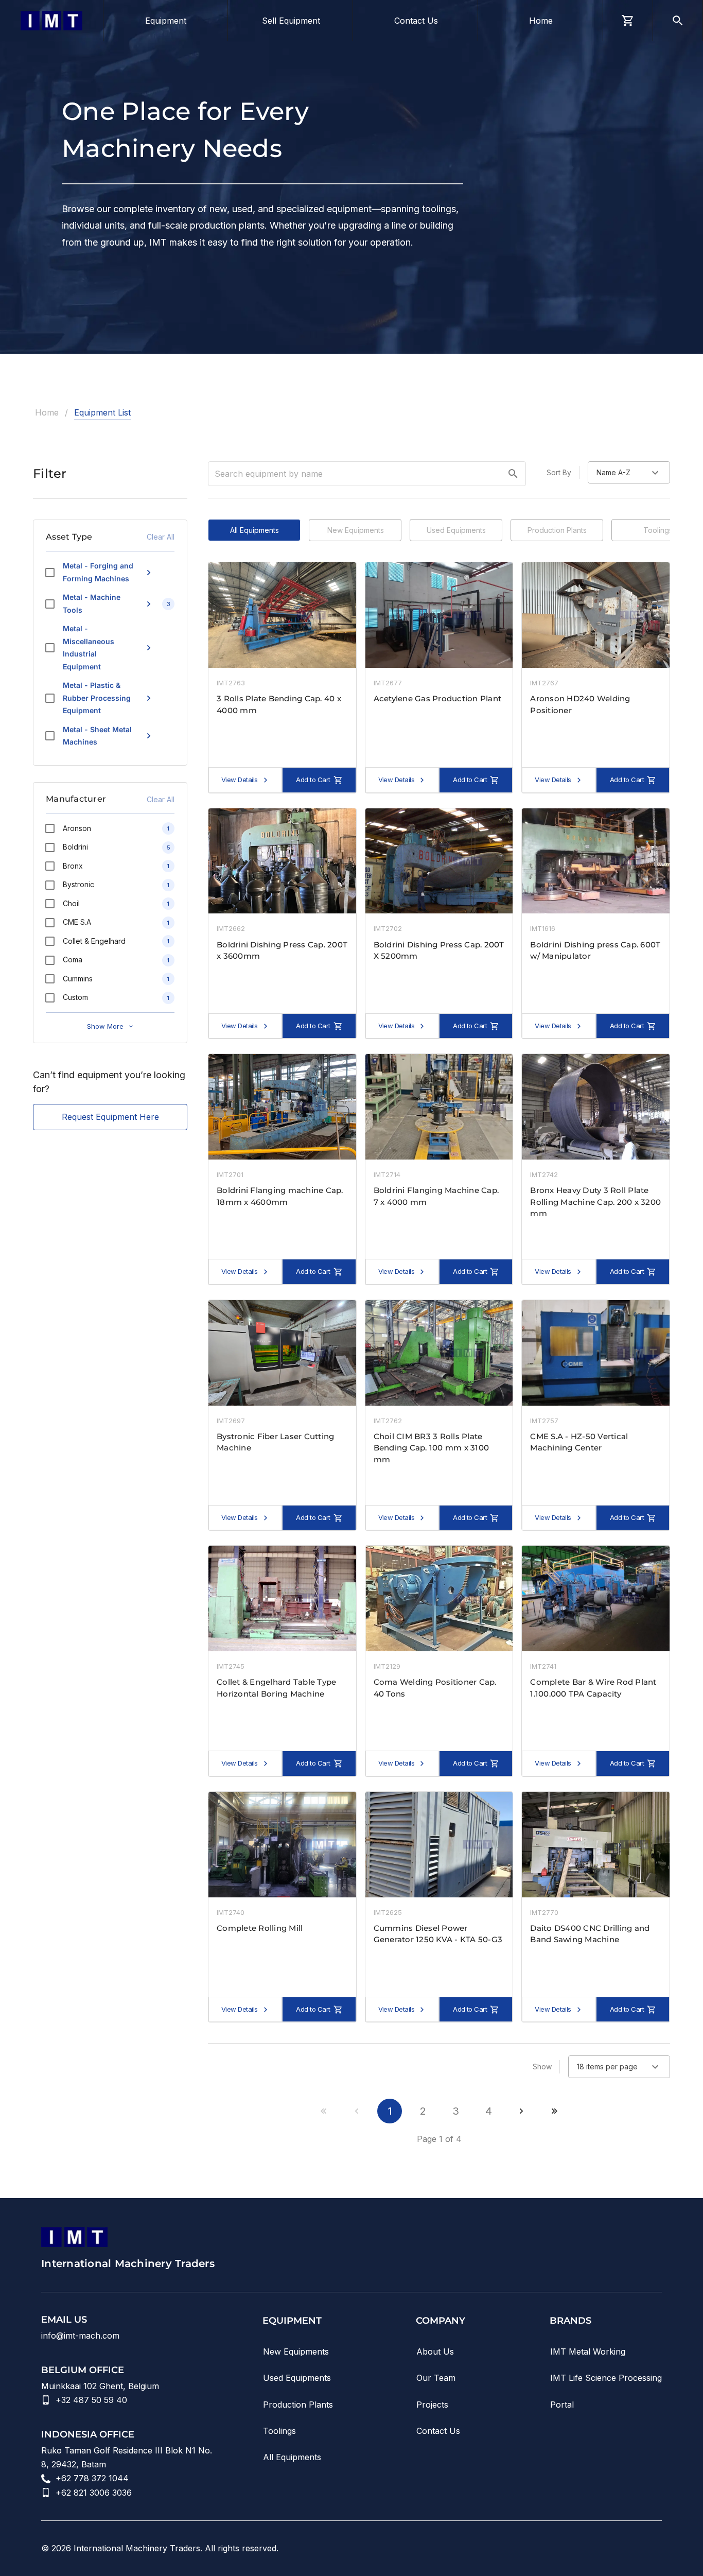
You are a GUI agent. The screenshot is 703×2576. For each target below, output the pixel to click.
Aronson (77, 828)
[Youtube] (569, 2548)
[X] (656, 2548)
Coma (73, 959)
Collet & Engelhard (94, 941)
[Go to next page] (521, 2111)
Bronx (73, 866)
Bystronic (78, 884)
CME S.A (77, 922)
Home (47, 412)
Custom (75, 997)
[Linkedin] (540, 2548)
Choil (71, 903)
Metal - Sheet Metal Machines (97, 736)
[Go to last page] (554, 2111)
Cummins (78, 979)
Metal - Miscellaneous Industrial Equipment (89, 647)
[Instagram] (598, 2548)
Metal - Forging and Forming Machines (98, 572)
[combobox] (629, 472)
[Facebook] (627, 2548)
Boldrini (75, 847)
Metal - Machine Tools (92, 603)
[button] (513, 474)
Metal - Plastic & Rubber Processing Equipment (97, 698)
